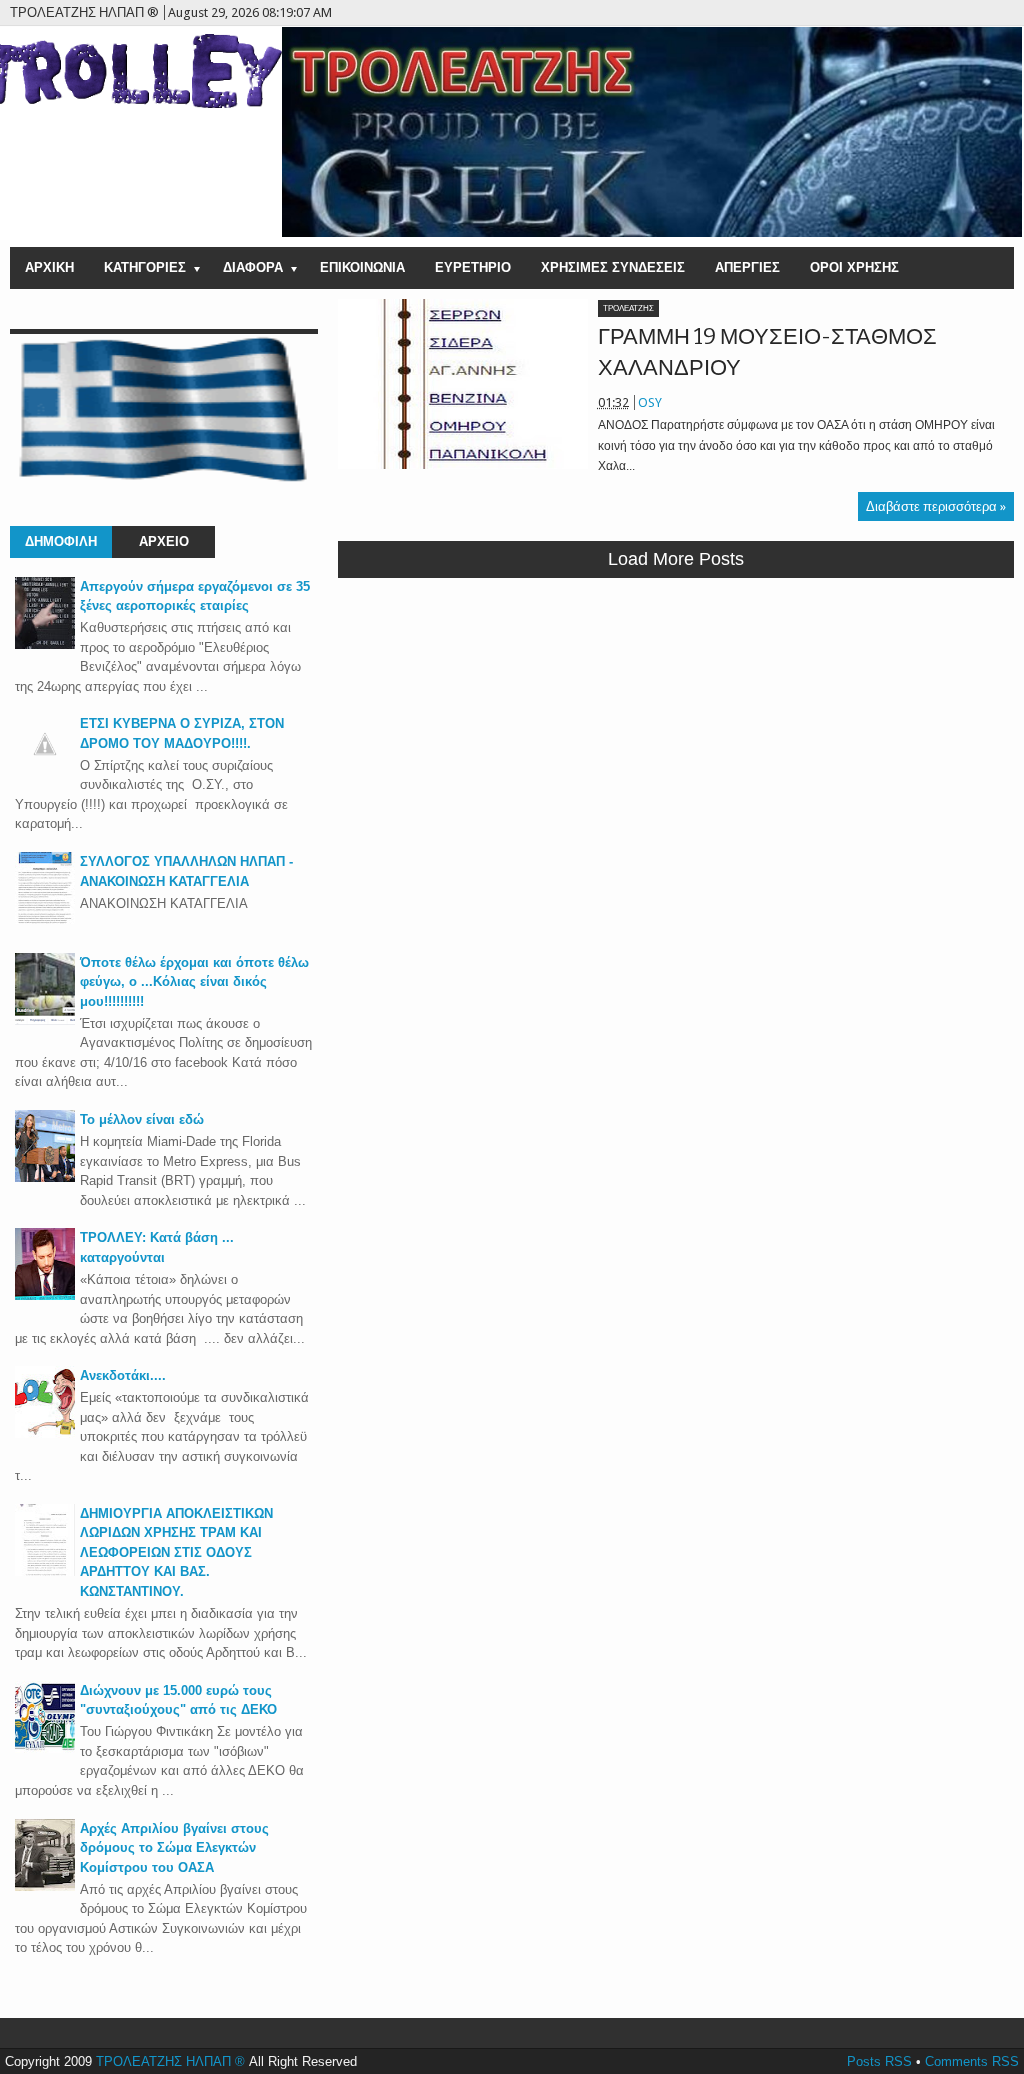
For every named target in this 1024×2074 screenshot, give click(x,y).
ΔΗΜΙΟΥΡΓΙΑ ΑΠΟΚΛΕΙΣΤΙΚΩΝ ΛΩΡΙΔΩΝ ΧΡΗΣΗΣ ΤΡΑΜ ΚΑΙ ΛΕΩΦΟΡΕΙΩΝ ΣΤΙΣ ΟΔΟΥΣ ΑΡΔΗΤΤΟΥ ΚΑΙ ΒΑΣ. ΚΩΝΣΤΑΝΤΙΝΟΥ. (176, 1552)
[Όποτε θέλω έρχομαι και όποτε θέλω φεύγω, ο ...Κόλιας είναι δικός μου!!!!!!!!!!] (45, 1020)
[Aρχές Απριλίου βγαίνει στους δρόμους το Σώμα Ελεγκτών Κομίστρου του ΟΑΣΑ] (45, 1886)
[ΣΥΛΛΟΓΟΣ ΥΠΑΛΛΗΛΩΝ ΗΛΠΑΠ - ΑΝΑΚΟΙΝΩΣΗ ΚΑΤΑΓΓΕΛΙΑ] (45, 919)
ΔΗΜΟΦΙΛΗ (61, 541)
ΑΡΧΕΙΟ (164, 541)
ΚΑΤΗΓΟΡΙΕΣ (145, 267)
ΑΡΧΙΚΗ (49, 267)
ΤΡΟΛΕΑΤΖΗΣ (628, 308)
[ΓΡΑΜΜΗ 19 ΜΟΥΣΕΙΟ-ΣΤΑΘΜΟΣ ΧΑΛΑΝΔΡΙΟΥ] (463, 384)
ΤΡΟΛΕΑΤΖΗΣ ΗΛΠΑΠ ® (170, 2061)
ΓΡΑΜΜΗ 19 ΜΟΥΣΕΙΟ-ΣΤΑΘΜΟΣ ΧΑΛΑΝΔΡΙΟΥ (767, 352)
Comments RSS (972, 2061)
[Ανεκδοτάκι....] (45, 1433)
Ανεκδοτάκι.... (123, 1375)
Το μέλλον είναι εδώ (142, 1119)
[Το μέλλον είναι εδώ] (45, 1177)
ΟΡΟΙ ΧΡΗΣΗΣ (854, 267)
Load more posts (676, 559)
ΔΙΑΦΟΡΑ (253, 267)
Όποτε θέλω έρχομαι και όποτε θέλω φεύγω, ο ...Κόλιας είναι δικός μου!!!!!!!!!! (194, 982)
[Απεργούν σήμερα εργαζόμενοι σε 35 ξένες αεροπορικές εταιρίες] (45, 644)
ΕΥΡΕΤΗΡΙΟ (473, 267)
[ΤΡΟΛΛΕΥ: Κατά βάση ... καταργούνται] (45, 1295)
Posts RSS (879, 2061)
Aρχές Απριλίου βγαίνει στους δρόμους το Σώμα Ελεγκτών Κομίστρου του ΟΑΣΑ (174, 1848)
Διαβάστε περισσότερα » (936, 506)
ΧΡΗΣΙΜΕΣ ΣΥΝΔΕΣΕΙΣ (613, 267)
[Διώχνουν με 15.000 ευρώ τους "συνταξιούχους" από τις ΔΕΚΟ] (45, 1748)
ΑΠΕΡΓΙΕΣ (747, 267)
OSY (650, 402)
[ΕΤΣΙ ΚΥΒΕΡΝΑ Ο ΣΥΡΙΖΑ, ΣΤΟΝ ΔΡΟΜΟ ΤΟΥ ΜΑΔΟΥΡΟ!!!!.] (45, 769)
